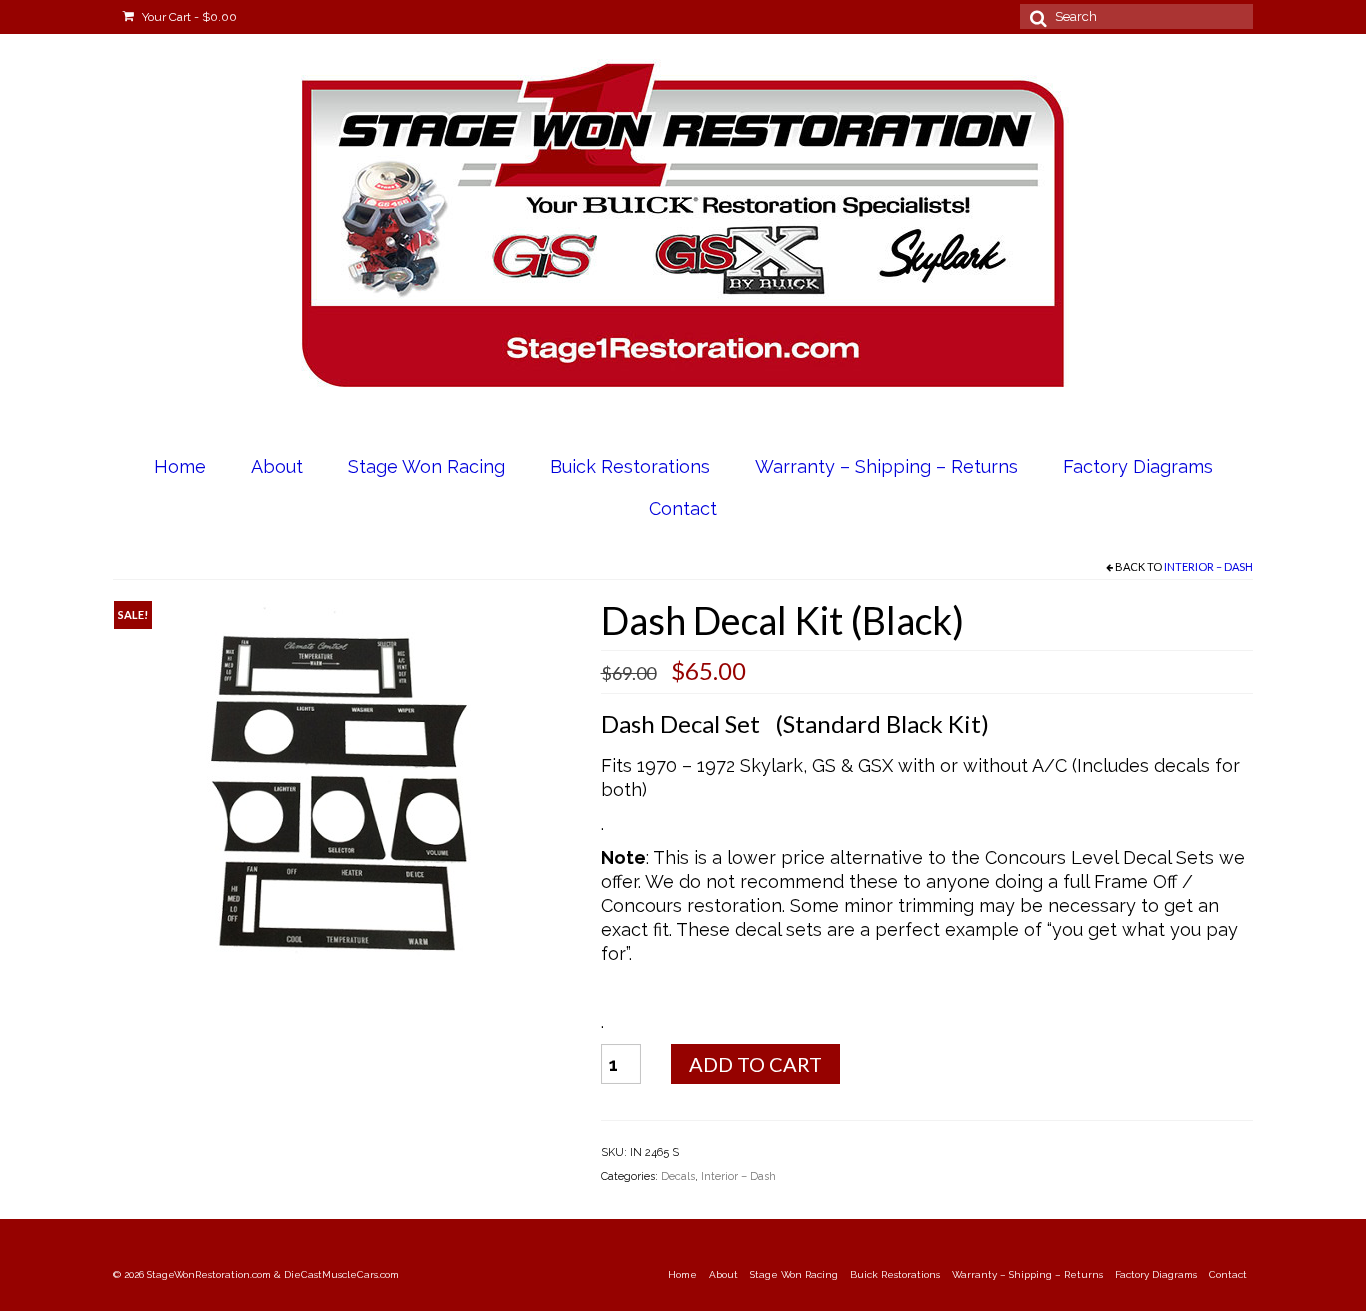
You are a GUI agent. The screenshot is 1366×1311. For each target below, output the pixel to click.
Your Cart (188, 17)
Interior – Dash (1208, 566)
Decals (678, 1176)
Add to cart (755, 1064)
